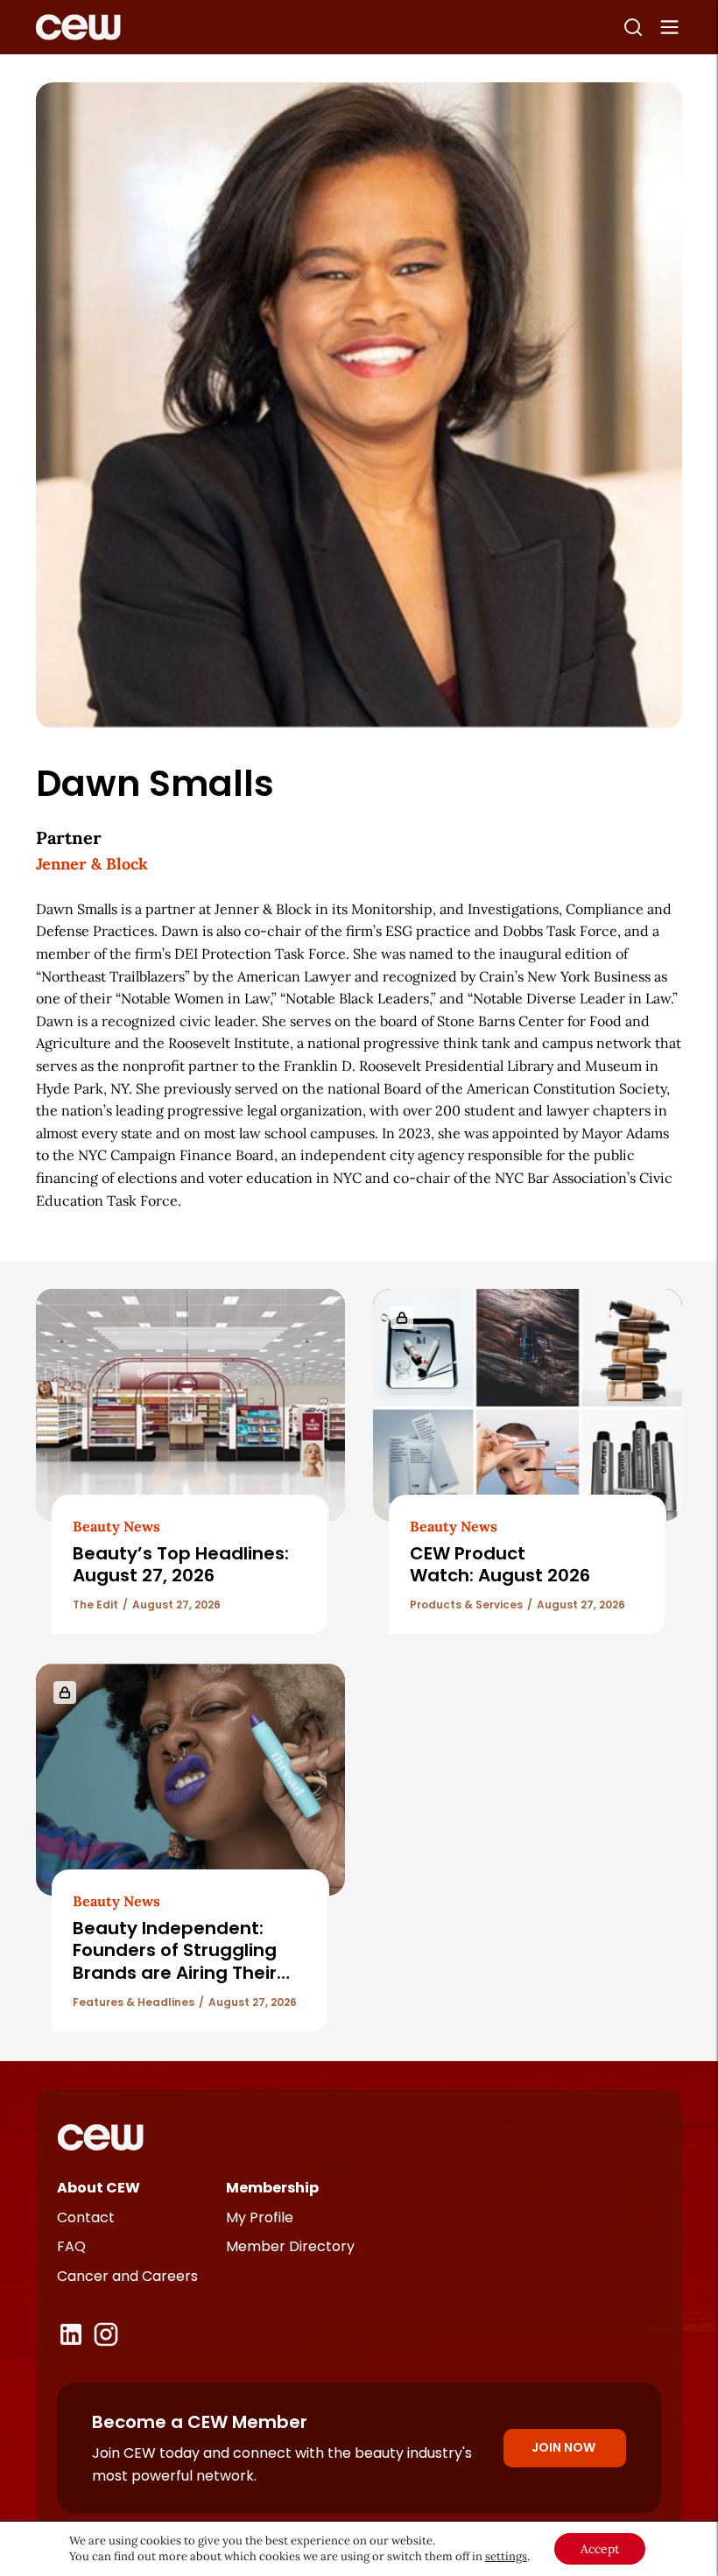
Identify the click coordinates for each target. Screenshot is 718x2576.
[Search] (633, 27)
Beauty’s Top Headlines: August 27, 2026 (181, 1564)
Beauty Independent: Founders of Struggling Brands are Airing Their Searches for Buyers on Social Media (176, 1973)
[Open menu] (670, 27)
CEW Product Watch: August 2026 (500, 1564)
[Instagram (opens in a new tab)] (106, 2334)
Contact (86, 2217)
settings (506, 2556)
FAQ (71, 2246)
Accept (600, 2549)
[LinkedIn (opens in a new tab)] (71, 2334)
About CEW (99, 2188)
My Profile (260, 2217)
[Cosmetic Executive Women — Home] (78, 27)
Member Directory (290, 2246)
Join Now (563, 2447)
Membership (272, 2188)
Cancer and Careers (127, 2276)
